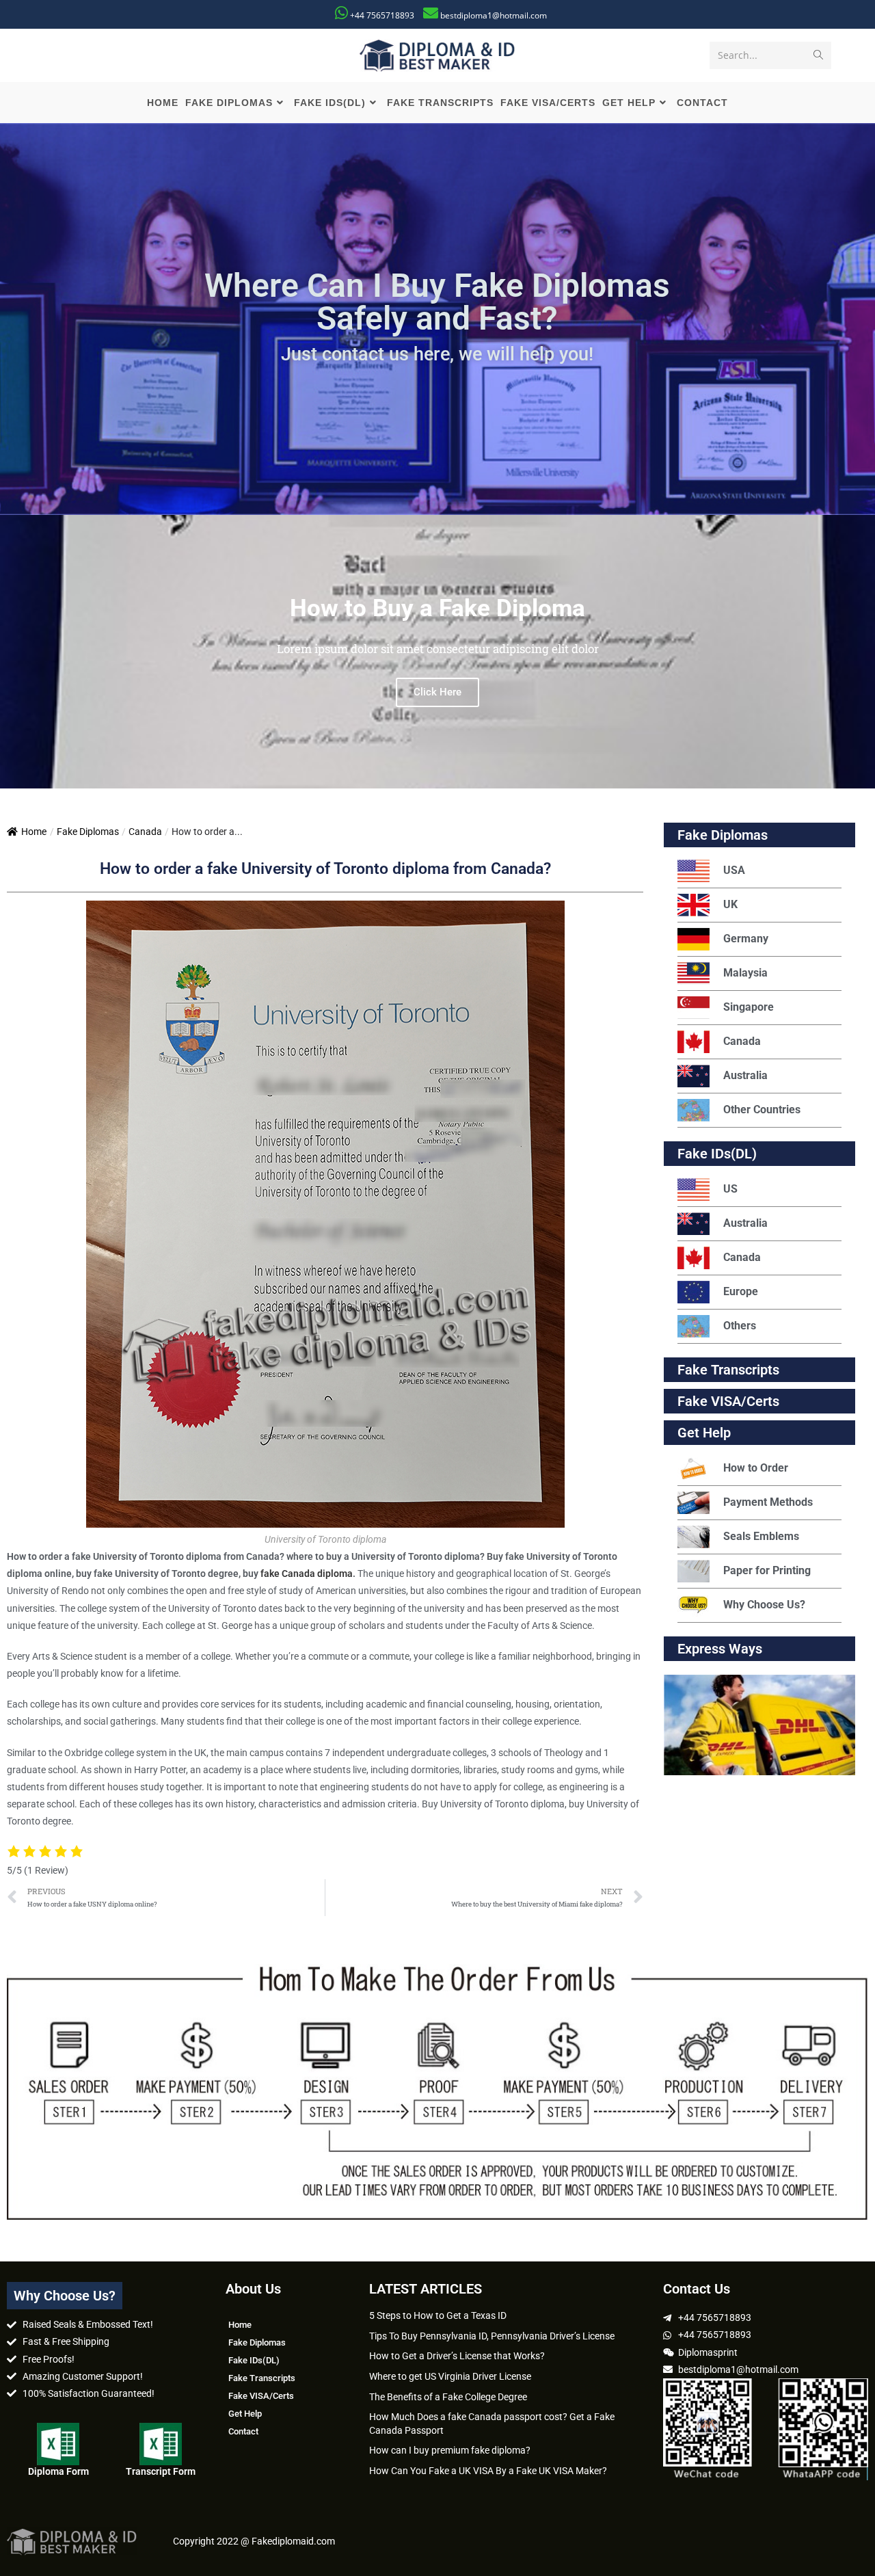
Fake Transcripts (728, 1370)
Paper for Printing (767, 1570)
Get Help (245, 2414)
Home (34, 832)
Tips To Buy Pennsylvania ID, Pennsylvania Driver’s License (492, 2336)
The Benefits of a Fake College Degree (448, 2397)
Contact (243, 2431)
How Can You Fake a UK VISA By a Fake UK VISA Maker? (488, 2471)
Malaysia (745, 973)
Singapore (749, 1007)
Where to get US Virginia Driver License (450, 2376)
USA (734, 870)
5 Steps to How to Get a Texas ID (438, 2315)
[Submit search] (818, 55)
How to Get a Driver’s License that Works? (457, 2356)
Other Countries (762, 1110)
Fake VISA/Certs (728, 1401)
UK (730, 904)
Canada (145, 832)
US (730, 1189)
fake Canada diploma (307, 1574)
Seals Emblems (761, 1536)
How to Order (756, 1468)
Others (740, 1326)
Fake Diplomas (88, 832)
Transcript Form (161, 2471)
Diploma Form (58, 2471)
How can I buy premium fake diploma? (450, 2450)
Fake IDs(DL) (717, 1154)
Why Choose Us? (764, 1605)
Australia (745, 1075)
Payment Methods (768, 1502)
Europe (741, 1291)
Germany (746, 939)
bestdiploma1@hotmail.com (494, 15)
